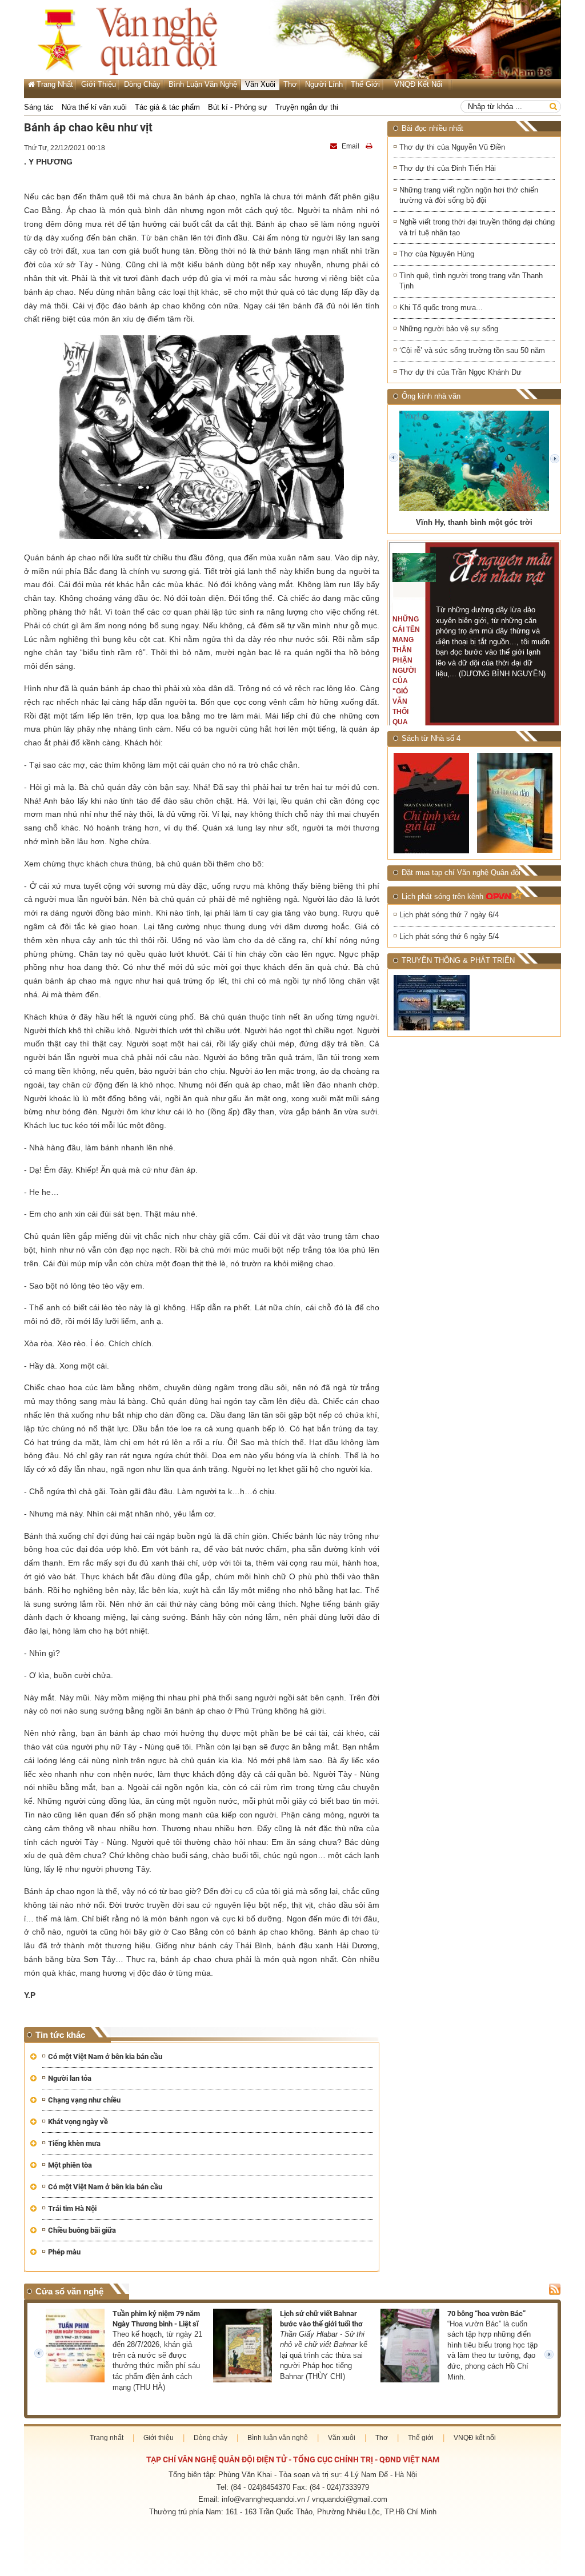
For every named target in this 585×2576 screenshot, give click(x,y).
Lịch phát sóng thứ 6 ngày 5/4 (449, 936)
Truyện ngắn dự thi (307, 107)
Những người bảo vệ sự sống (449, 329)
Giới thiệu (99, 84)
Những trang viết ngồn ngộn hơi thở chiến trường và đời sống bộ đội (469, 195)
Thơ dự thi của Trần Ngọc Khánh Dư (460, 372)
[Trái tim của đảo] (516, 803)
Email (350, 146)
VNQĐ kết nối (418, 84)
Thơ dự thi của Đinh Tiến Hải (448, 168)
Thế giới (365, 84)
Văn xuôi (260, 84)
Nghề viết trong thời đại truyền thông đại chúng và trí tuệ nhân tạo (477, 227)
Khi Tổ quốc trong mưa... (441, 308)
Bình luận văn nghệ (203, 84)
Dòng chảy (142, 84)
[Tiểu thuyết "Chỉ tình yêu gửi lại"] (432, 803)
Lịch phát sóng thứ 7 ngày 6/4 (449, 915)
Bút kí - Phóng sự (238, 107)
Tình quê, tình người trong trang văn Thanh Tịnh (471, 281)
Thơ (290, 84)
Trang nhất (107, 2438)
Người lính (324, 84)
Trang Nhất (55, 84)
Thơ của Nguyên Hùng (437, 254)
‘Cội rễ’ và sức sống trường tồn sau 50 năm (472, 350)
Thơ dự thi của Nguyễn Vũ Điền (452, 147)
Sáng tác (39, 107)
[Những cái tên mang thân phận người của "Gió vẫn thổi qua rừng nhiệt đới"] (414, 567)
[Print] (370, 146)
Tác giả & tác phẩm (167, 107)
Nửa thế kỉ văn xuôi (94, 107)
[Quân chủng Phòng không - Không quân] (432, 1003)
